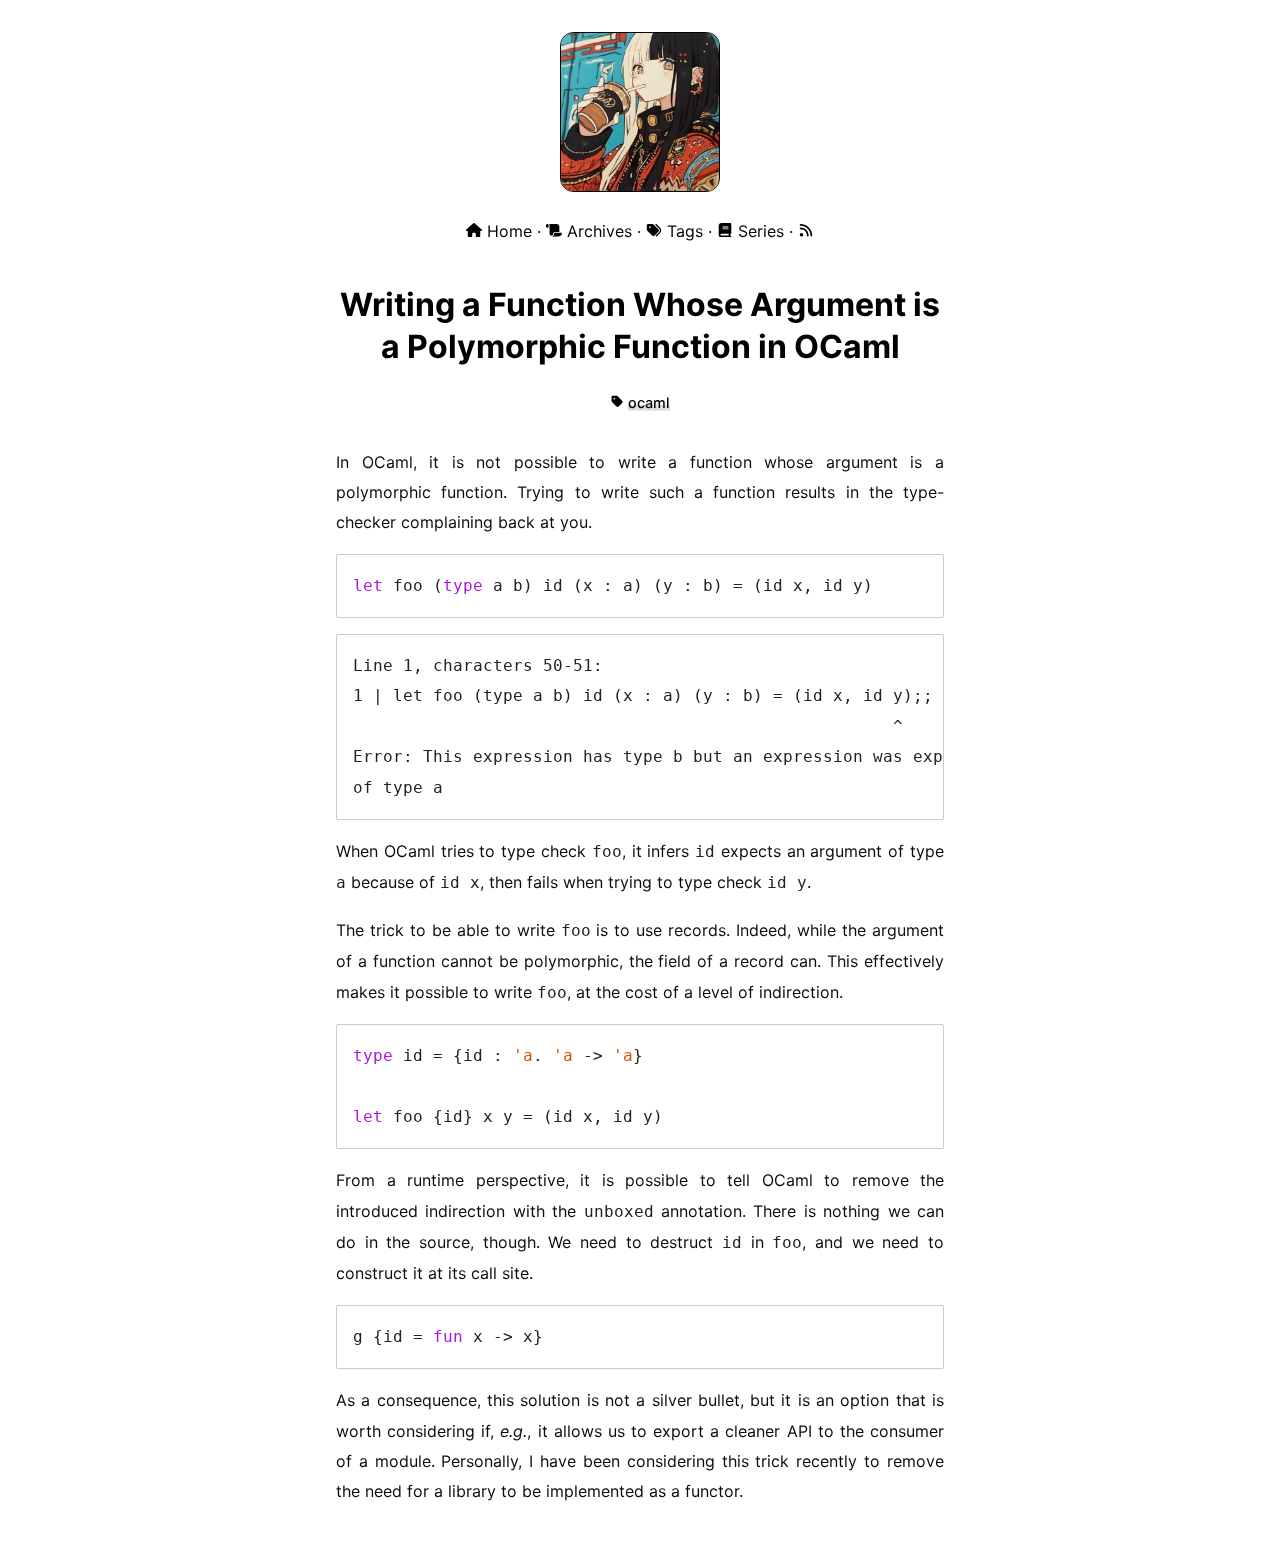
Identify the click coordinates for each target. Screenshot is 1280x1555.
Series (761, 231)
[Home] (640, 187)
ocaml (649, 402)
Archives (599, 231)
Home (509, 231)
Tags (685, 231)
